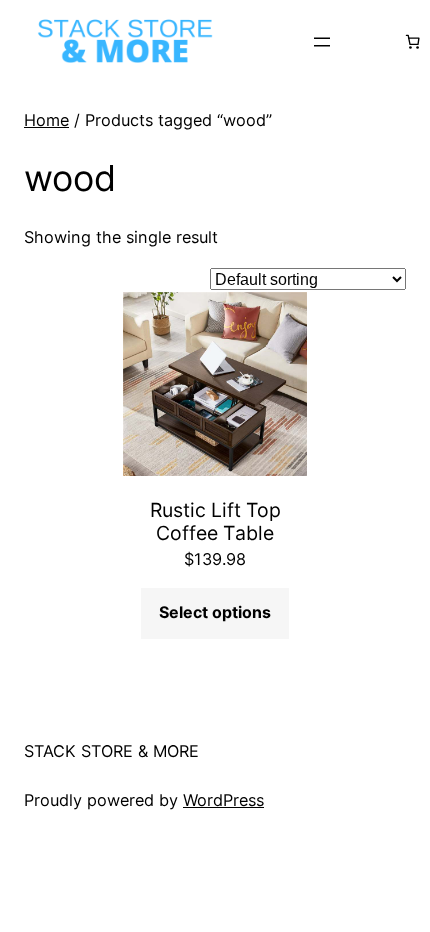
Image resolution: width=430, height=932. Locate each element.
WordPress (223, 800)
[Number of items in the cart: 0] (412, 42)
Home (46, 120)
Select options (215, 612)
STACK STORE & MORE (111, 751)
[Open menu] (322, 42)
